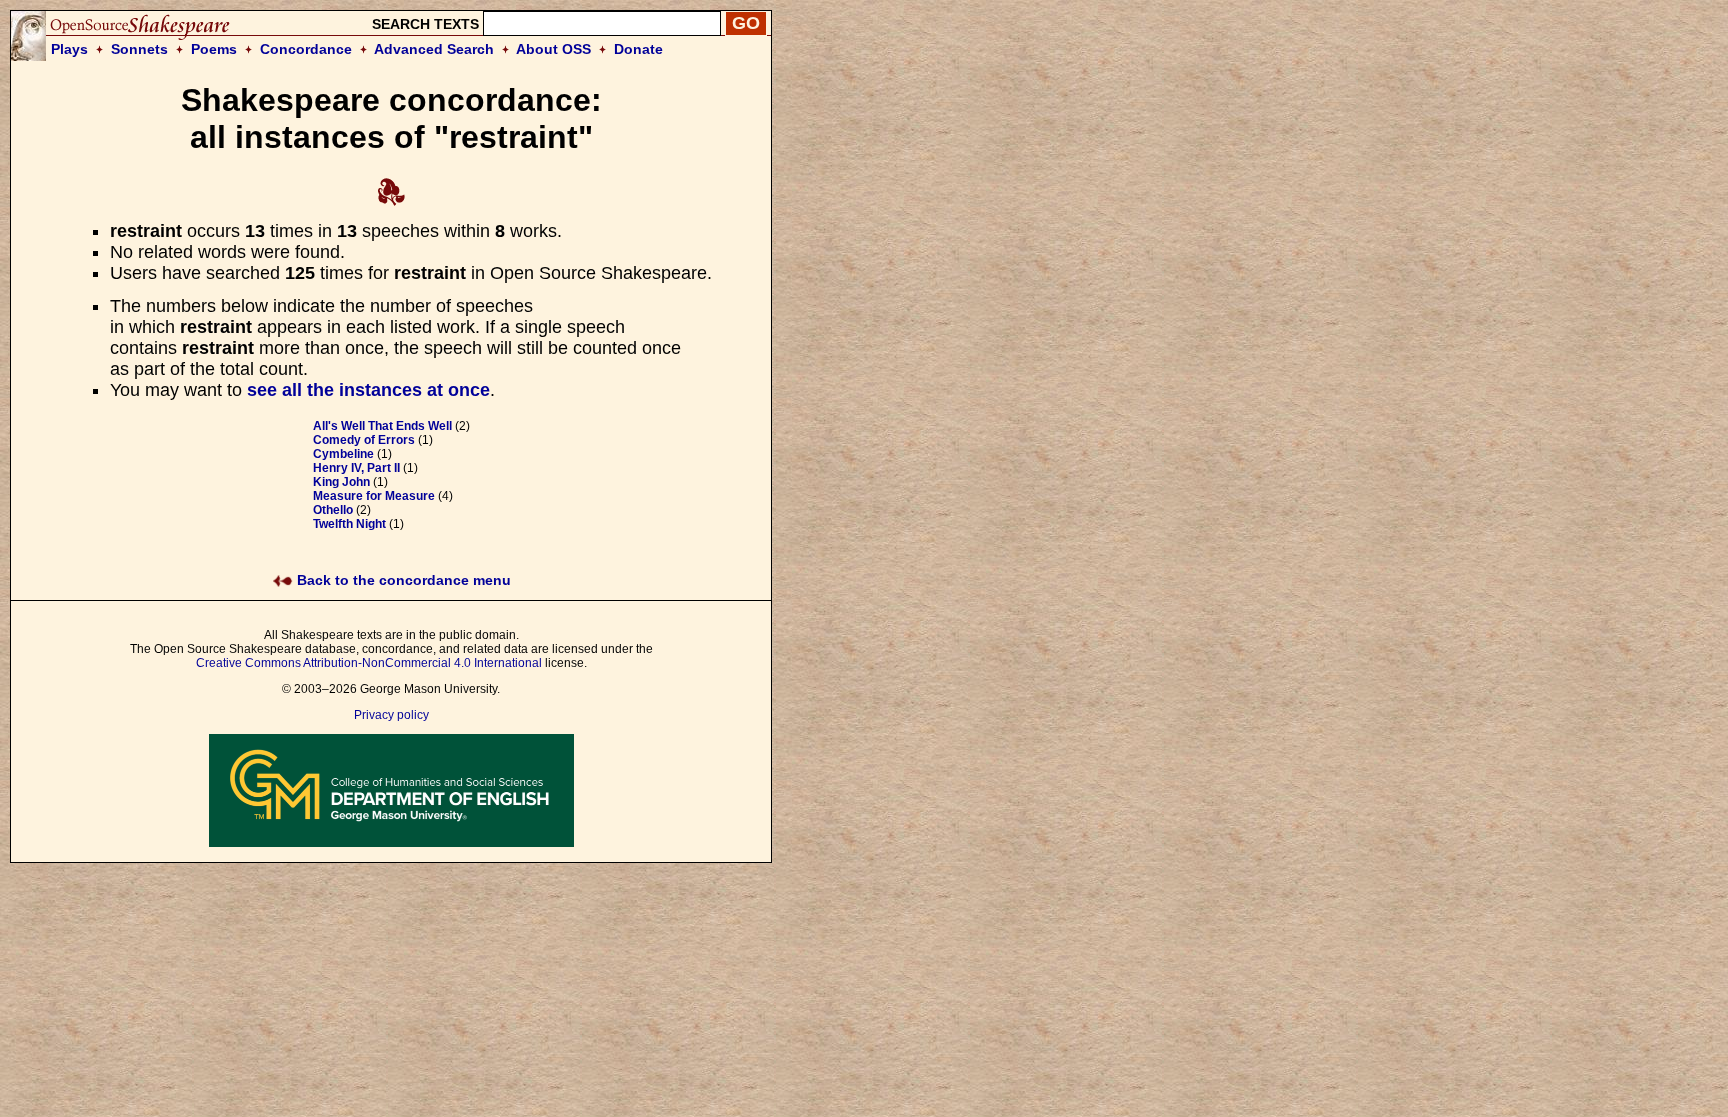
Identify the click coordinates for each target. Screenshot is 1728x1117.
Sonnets (139, 49)
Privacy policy (391, 715)
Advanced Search (434, 49)
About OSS (553, 49)
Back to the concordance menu (402, 580)
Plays (69, 49)
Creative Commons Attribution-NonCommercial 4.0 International (369, 663)
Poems (214, 49)
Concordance (306, 49)
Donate (638, 49)
